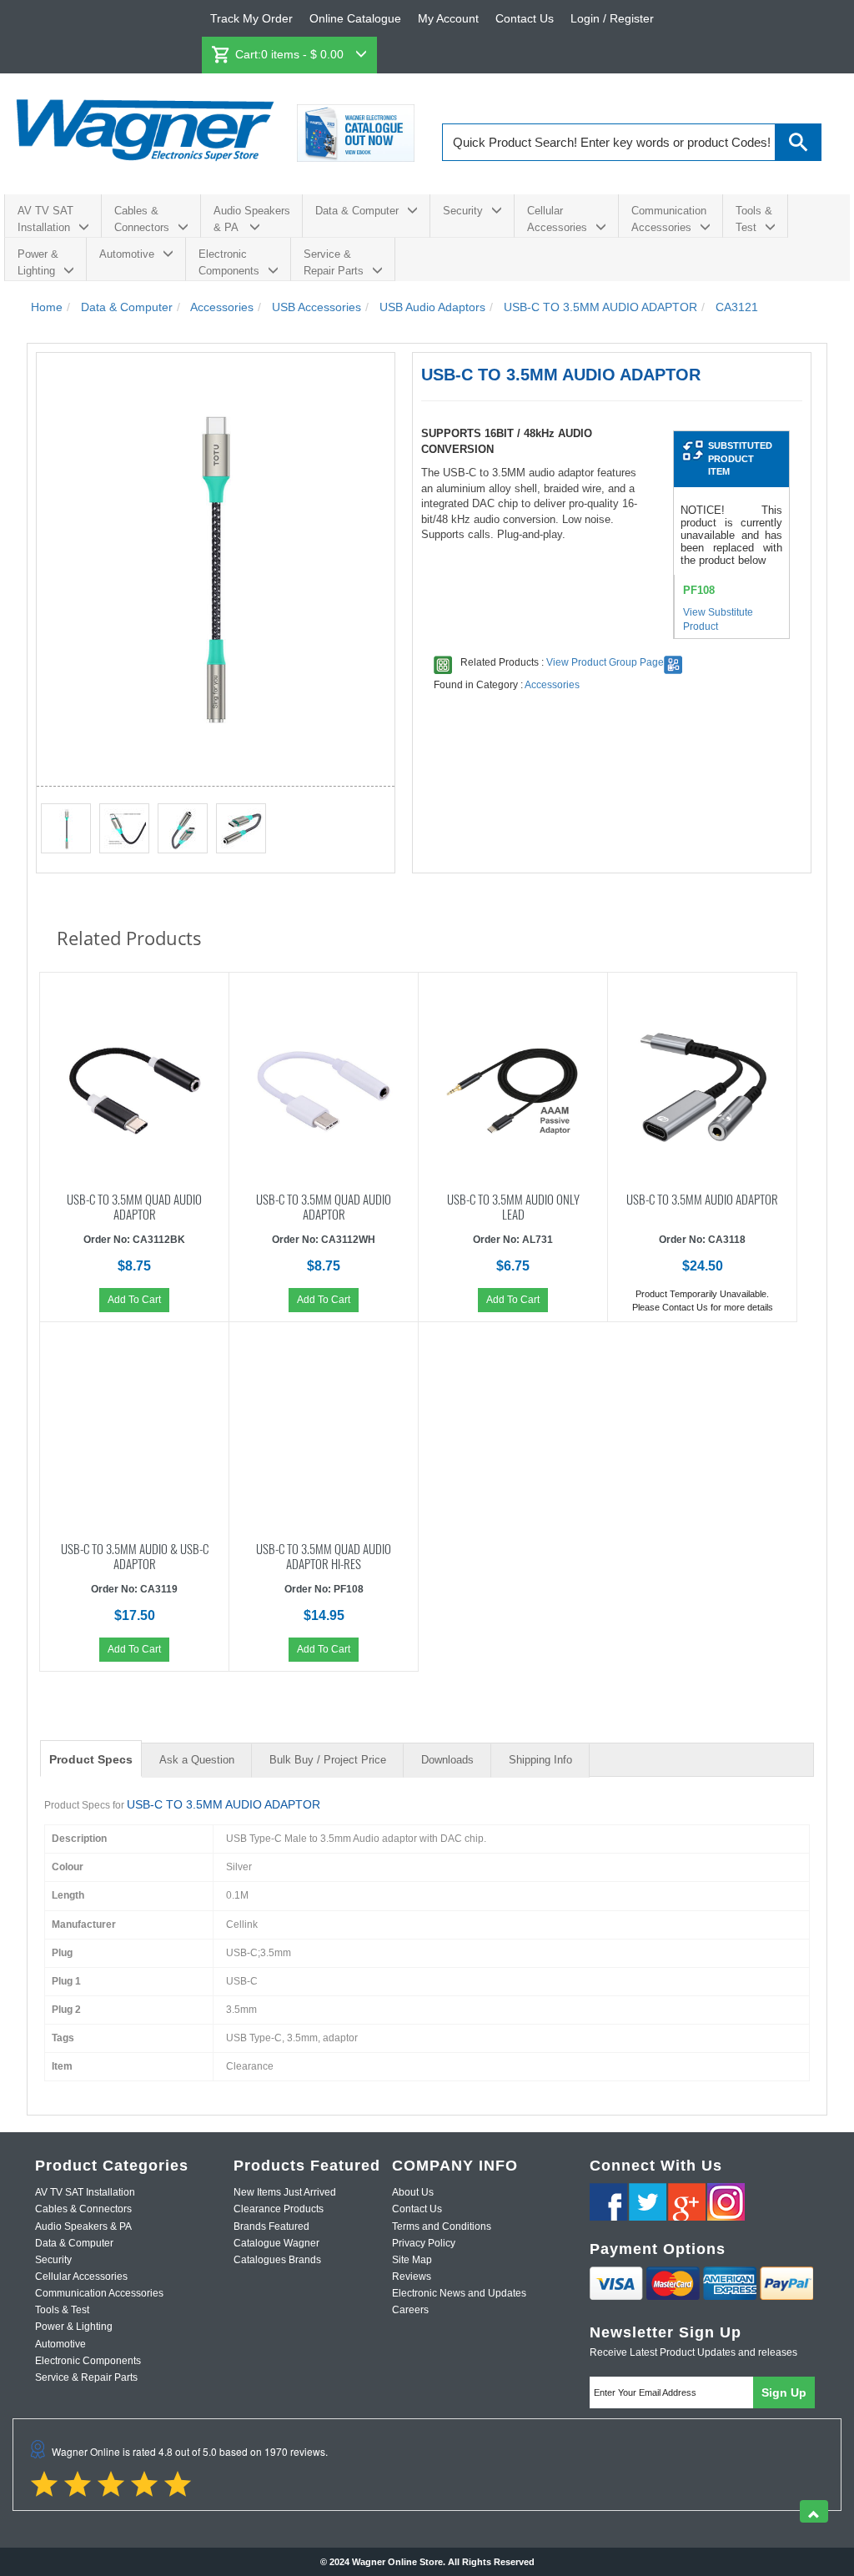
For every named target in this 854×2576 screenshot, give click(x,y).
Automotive (127, 254)
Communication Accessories (669, 219)
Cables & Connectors (142, 219)
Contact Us (525, 18)
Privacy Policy (424, 2243)
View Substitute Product (718, 619)
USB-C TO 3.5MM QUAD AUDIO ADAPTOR (134, 1205)
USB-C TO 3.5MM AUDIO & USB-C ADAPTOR (135, 1555)
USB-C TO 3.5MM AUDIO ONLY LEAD (513, 1205)
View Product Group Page (605, 662)
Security (463, 211)
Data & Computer (357, 211)
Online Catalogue (355, 18)
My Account (448, 18)
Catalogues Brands (277, 2260)
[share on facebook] (608, 2202)
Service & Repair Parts (334, 262)
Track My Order (251, 18)
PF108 (699, 590)
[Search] (799, 142)
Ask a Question (197, 1760)
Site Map (412, 2260)
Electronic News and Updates (459, 2293)
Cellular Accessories (557, 219)
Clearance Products (279, 2209)
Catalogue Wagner (276, 2243)
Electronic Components (229, 262)
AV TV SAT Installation (45, 219)
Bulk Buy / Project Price (328, 1760)
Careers (410, 2310)
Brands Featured (271, 2226)
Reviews (412, 2277)
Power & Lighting (38, 262)
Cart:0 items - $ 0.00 (291, 54)
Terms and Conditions (442, 2226)
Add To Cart (134, 1300)
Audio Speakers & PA (252, 219)
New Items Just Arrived (285, 2192)
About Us (413, 2192)
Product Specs (91, 1759)
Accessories (552, 685)
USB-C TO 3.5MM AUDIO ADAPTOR (702, 1198)
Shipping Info (540, 1760)
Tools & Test (754, 219)
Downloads (447, 1760)
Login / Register (612, 18)
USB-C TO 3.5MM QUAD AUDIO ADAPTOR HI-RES (324, 1555)
